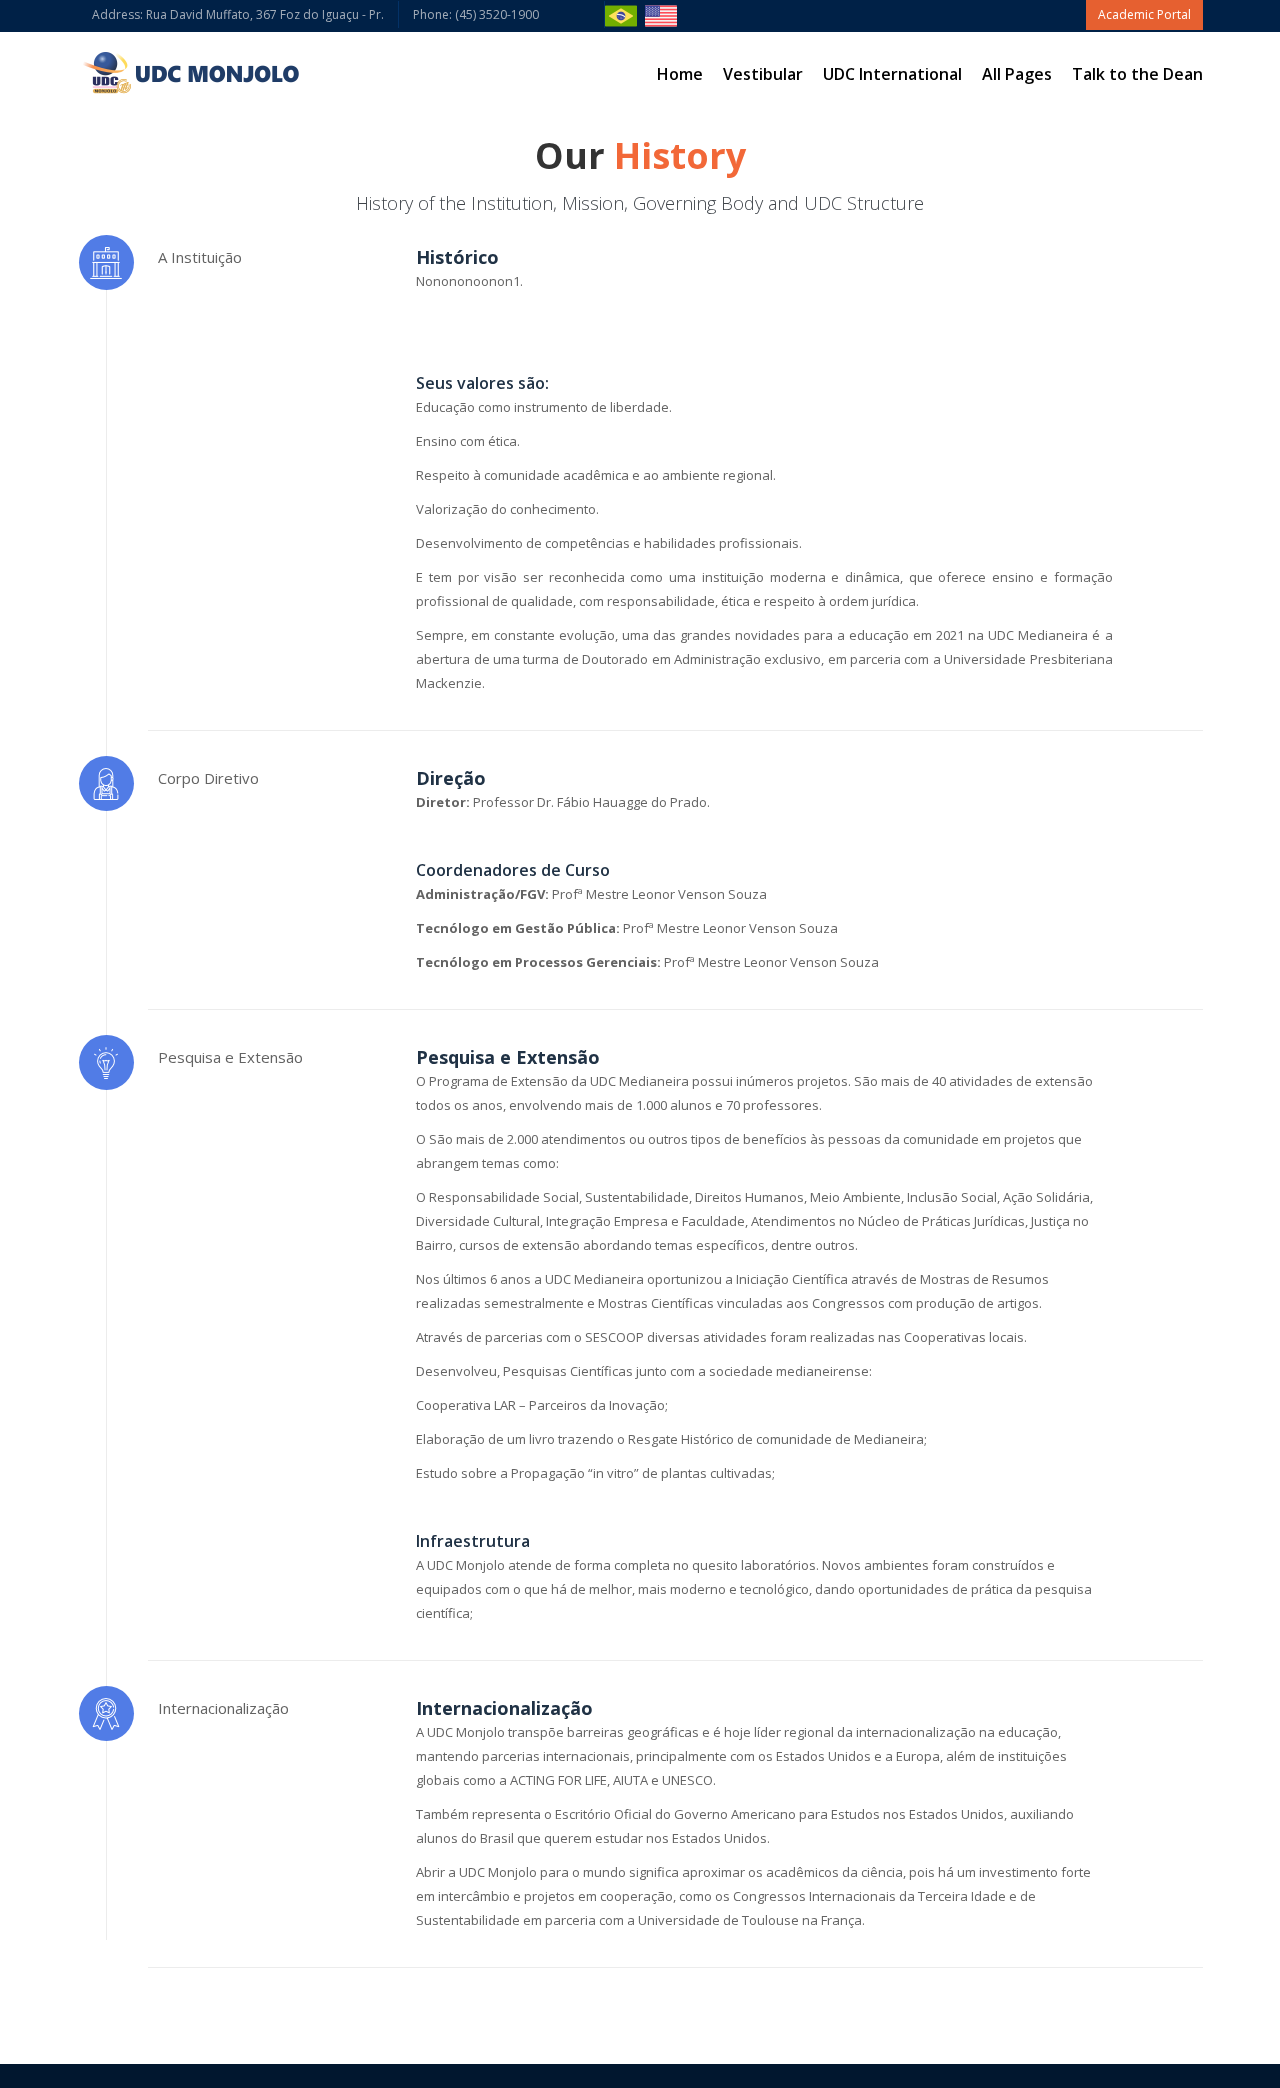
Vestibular (763, 74)
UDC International (892, 74)
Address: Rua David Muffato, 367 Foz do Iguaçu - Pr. (238, 14)
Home (680, 74)
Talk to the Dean (1137, 74)
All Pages (1017, 74)
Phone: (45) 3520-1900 (501, 14)
